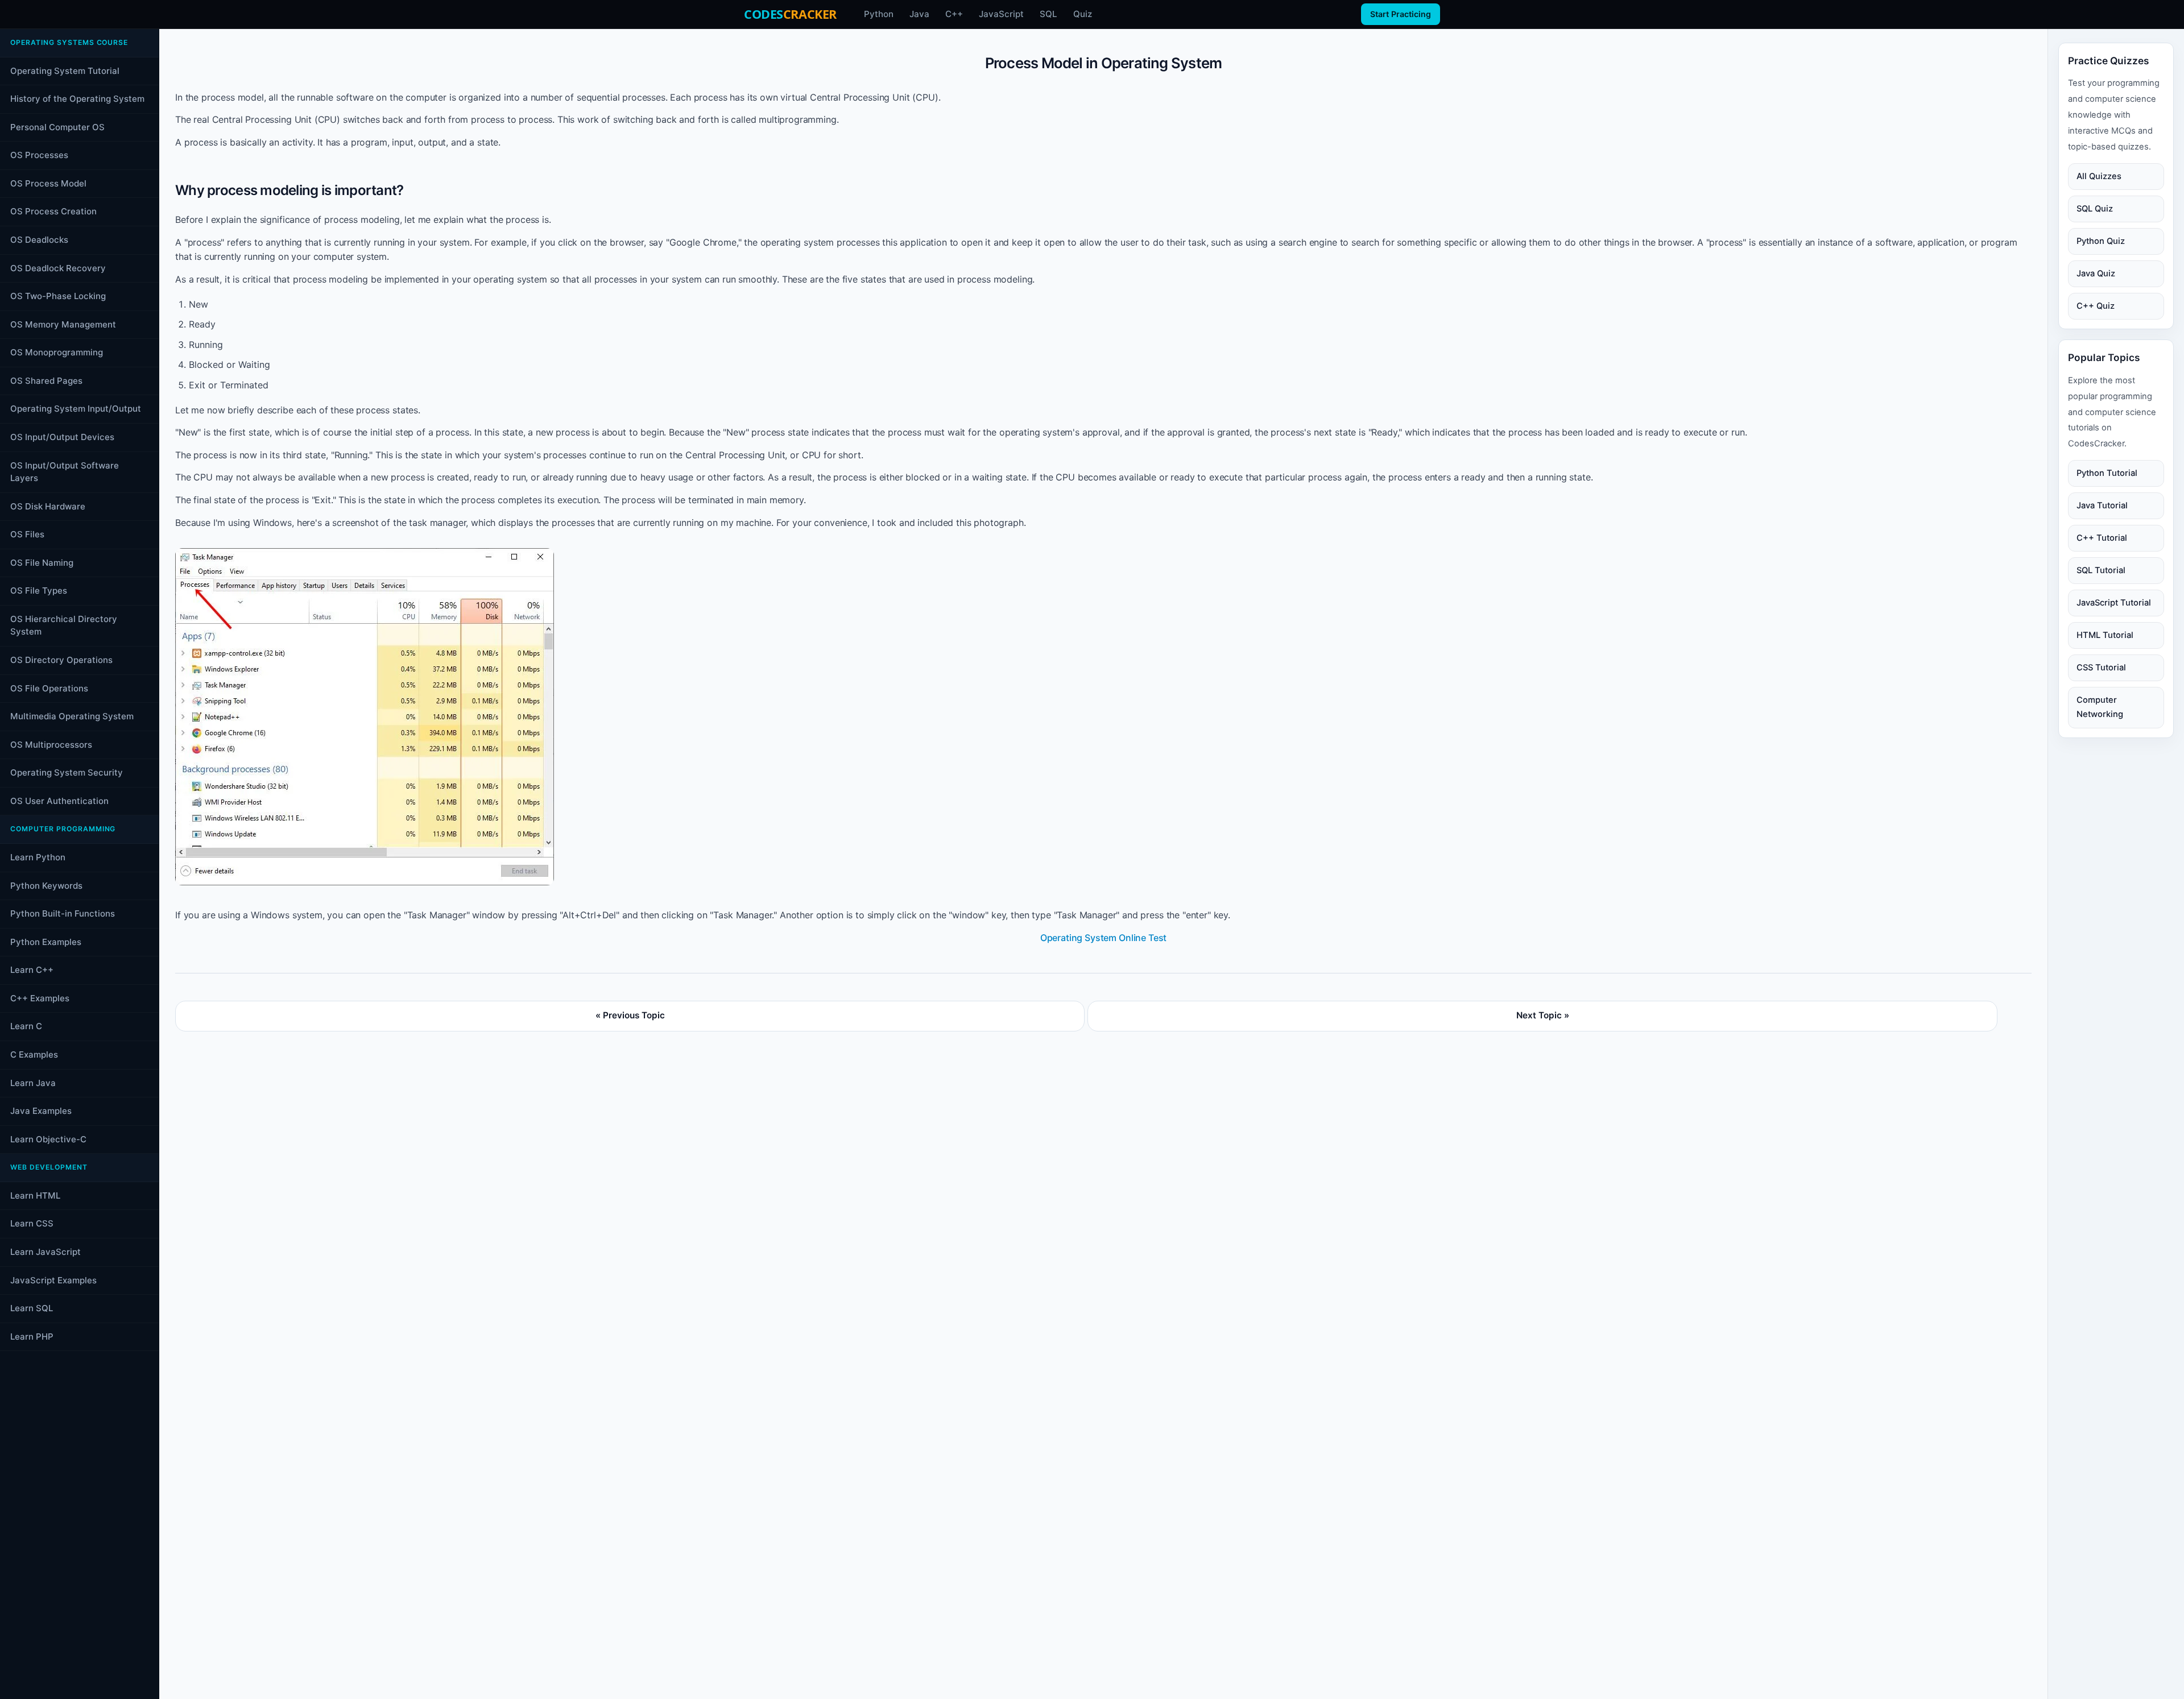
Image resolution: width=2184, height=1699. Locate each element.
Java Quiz (2096, 274)
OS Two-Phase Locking (58, 296)
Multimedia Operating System (72, 716)
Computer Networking (2100, 707)
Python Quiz (2101, 241)
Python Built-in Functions (63, 913)
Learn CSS (32, 1223)
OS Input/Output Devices (62, 437)
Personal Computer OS (57, 127)
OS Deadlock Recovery (58, 268)
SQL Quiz (2095, 209)
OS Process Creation (53, 211)
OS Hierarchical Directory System (64, 625)
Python (879, 14)
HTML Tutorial (2105, 635)
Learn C (26, 1026)
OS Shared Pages (46, 381)
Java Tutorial (2102, 505)
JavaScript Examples (53, 1280)
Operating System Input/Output (76, 409)
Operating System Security (67, 772)
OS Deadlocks (39, 240)
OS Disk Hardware (48, 506)
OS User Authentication (59, 801)
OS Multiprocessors (51, 745)
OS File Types (39, 590)
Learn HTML (35, 1195)
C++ (954, 14)
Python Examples (46, 942)
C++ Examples (40, 998)
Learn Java (33, 1083)
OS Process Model (48, 183)
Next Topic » (1543, 1015)
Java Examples (41, 1111)
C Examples (34, 1054)
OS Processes (39, 155)
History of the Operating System (77, 99)
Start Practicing (1401, 14)
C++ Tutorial (2102, 538)
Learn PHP (32, 1337)
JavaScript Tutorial (2114, 603)
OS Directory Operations (61, 660)
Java (919, 14)
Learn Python (38, 857)
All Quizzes (2099, 176)
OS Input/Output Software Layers (65, 472)
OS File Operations (49, 688)
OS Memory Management (63, 324)
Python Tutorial (2107, 473)
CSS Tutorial (2101, 668)
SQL (1048, 14)
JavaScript (1001, 14)
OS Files (27, 534)
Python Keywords (46, 886)
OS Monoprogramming (57, 352)
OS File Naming (42, 563)
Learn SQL (32, 1308)
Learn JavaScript (45, 1252)
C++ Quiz (2096, 306)
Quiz (1083, 14)
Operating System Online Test (1104, 938)
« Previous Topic (630, 1015)
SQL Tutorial (2101, 570)
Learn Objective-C (48, 1139)
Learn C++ (32, 970)
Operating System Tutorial (65, 71)
